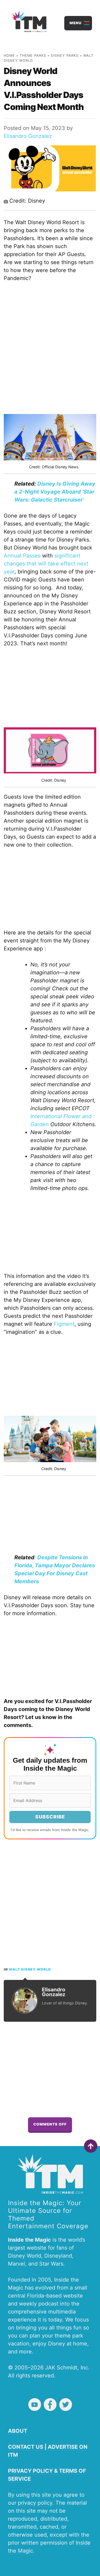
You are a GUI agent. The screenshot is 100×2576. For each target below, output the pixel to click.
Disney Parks (65, 56)
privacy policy (35, 2503)
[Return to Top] (91, 2146)
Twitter (66, 2405)
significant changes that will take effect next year (46, 564)
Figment (64, 1324)
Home (9, 56)
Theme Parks (33, 56)
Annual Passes (22, 556)
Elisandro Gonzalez (28, 136)
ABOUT (18, 2431)
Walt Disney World (30, 1969)
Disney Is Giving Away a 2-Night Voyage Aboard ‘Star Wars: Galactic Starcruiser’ (55, 492)
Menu (76, 23)
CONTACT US (26, 2447)
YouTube (35, 2405)
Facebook (50, 2405)
